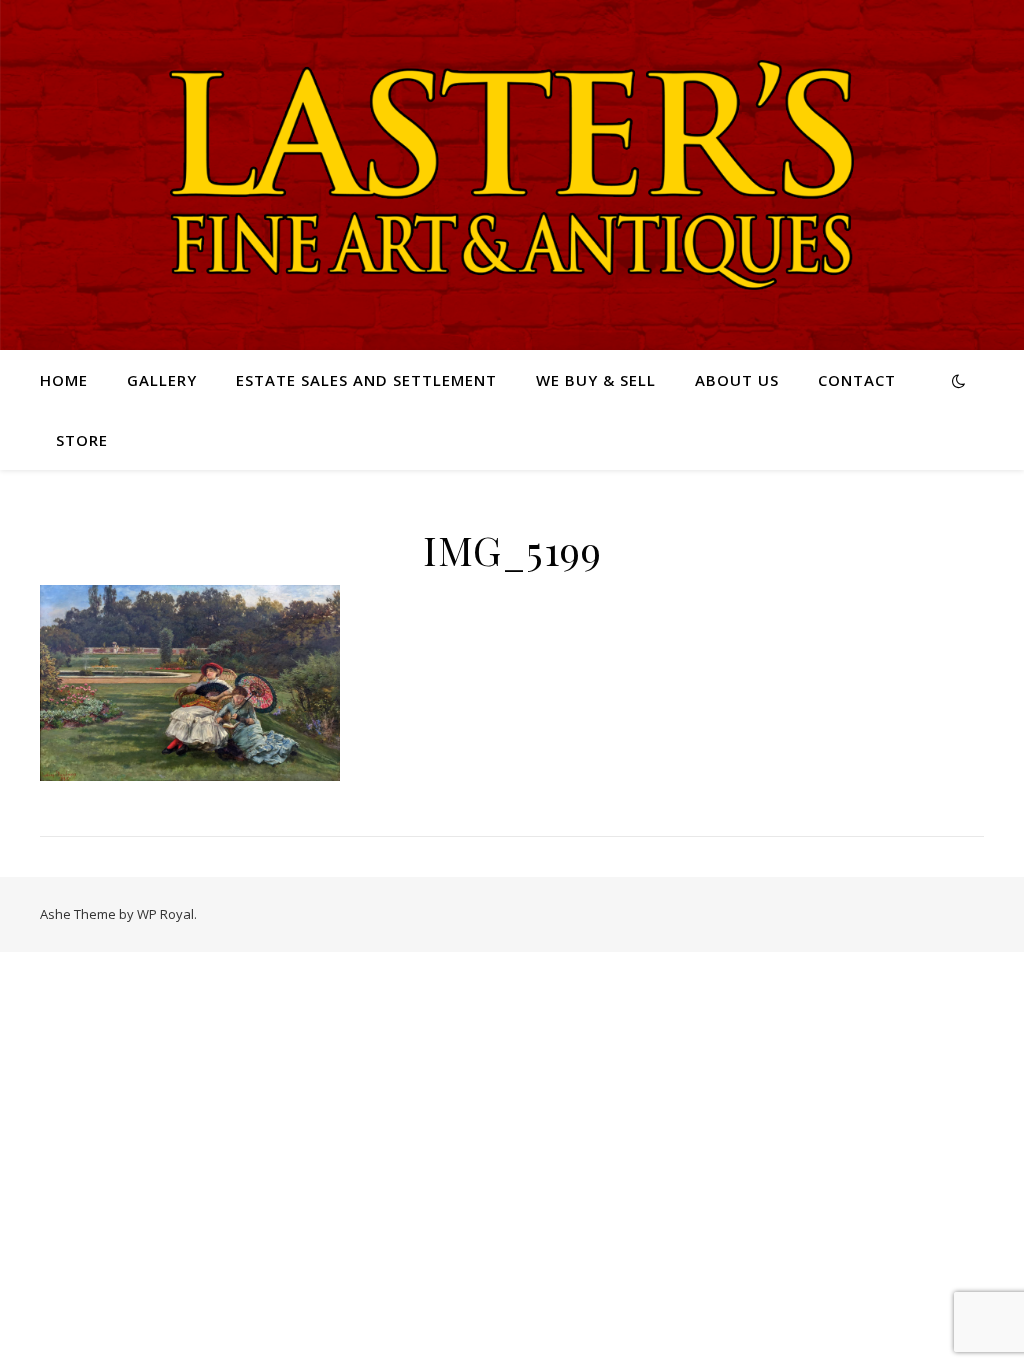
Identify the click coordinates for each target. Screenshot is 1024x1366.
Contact (857, 380)
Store (82, 440)
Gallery (162, 380)
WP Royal (165, 914)
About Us (737, 380)
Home (64, 380)
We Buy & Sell (596, 380)
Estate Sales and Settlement (366, 380)
